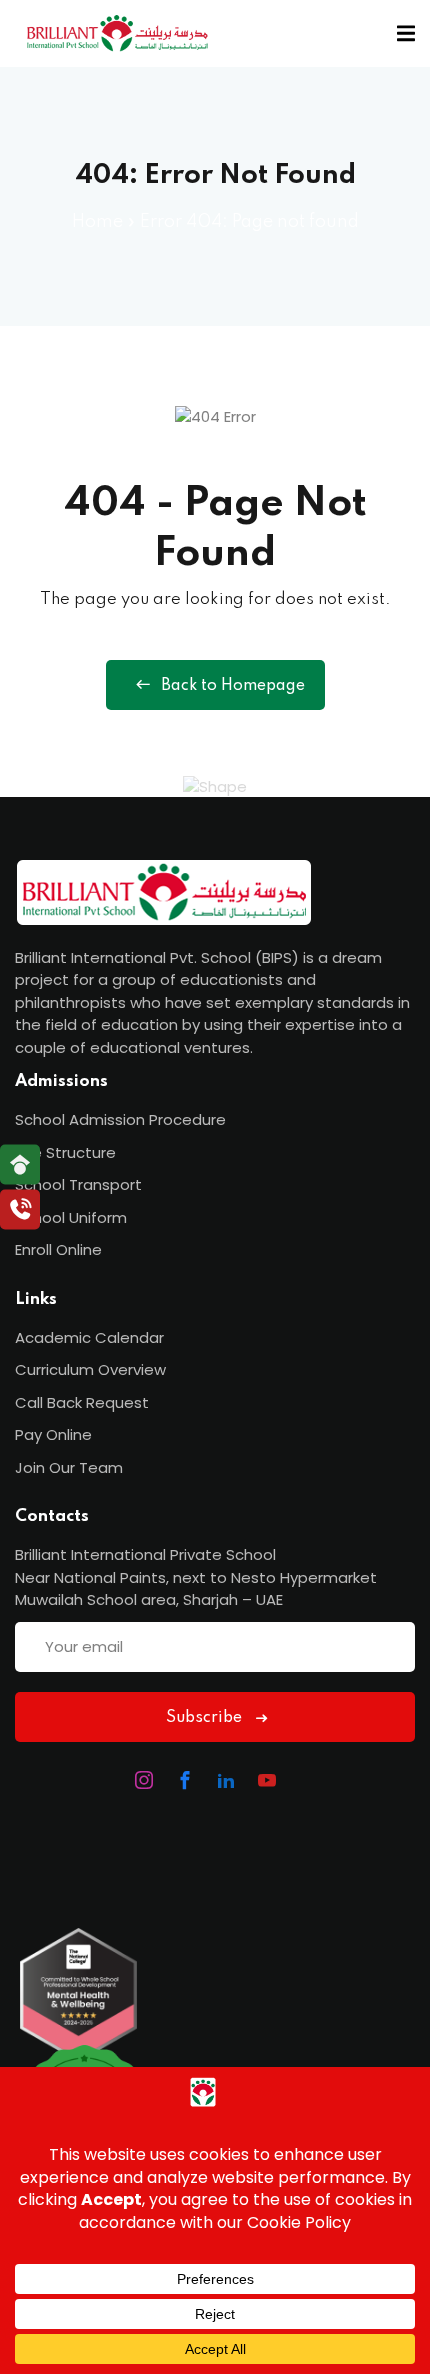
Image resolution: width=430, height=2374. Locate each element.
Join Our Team (69, 1467)
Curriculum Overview (90, 1369)
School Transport (78, 1184)
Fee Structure (65, 1152)
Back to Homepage (233, 686)
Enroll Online (58, 1249)
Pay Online (53, 1434)
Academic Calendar (89, 1337)
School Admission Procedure (120, 1119)
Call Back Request (82, 1402)
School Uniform (71, 1217)
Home (97, 222)
